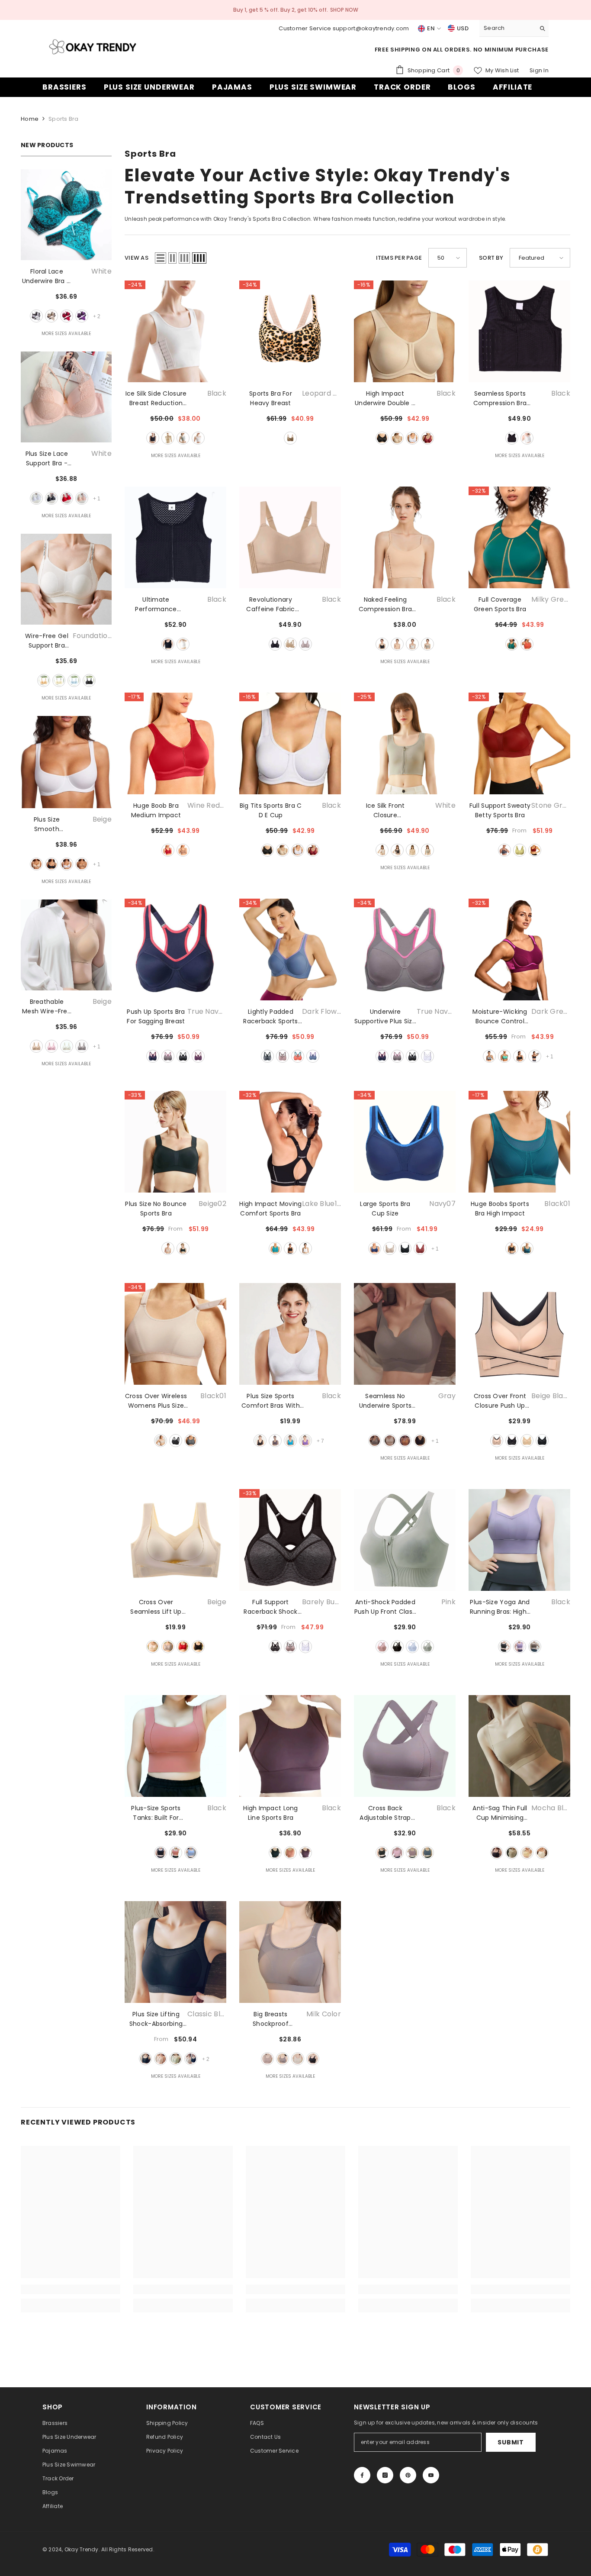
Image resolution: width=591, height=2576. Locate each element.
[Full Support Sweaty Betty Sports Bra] (519, 743)
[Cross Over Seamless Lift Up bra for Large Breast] (175, 1540)
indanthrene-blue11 (313, 1056)
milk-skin (542, 1853)
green (427, 1647)
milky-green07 (512, 644)
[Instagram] (385, 2475)
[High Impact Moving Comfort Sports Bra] (290, 1142)
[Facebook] (362, 2475)
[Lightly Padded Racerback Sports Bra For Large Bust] (290, 949)
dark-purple (305, 1441)
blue (412, 1647)
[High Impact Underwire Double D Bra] (405, 331)
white (36, 316)
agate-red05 (420, 1248)
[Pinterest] (408, 2475)
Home (30, 119)
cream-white (59, 680)
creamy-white (298, 2059)
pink (82, 498)
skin (397, 438)
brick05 (283, 1056)
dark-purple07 (198, 1056)
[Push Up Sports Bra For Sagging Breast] (175, 949)
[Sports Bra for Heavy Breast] (290, 331)
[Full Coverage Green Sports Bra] (519, 537)
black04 (405, 1248)
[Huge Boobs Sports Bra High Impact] (519, 1142)
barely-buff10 (275, 1647)
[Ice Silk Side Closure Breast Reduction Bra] (175, 331)
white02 (305, 1248)
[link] (71, 2289)
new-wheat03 (183, 850)
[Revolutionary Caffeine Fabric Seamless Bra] (290, 537)
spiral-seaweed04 (520, 850)
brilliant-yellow (527, 1853)
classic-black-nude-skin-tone (191, 2059)
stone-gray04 (191, 1441)
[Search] (514, 28)
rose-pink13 (298, 1056)
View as (137, 258)
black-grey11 (520, 1056)
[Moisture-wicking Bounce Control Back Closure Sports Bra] (519, 949)
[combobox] (507, 28)
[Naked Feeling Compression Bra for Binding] (405, 537)
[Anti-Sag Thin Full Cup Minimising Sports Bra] (519, 1746)
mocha (305, 644)
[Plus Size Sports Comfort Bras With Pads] (290, 1334)
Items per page (399, 258)
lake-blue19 (275, 1248)
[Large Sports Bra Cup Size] (405, 1142)
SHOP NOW (344, 10)
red (67, 316)
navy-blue (427, 1853)
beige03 (390, 1248)
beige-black (497, 1441)
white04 (427, 1056)
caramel (405, 1441)
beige (51, 316)
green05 (504, 1056)
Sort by (491, 258)
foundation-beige (44, 680)
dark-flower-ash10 (267, 1056)
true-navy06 (153, 1056)
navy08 (535, 1056)
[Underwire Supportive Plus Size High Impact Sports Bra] (405, 949)
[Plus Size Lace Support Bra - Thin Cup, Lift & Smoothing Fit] (66, 397)
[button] (161, 258)
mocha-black (497, 1853)
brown (275, 1441)
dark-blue (290, 1441)
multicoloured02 (168, 1056)
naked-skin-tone (161, 2059)
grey (183, 438)
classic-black (145, 2059)
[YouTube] (431, 2475)
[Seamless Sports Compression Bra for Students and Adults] (519, 331)
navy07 (375, 1248)
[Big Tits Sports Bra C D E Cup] (290, 743)
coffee (82, 864)
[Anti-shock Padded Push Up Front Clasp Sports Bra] (405, 1540)
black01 (183, 1056)
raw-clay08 (527, 644)
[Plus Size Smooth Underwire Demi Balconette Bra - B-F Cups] (66, 762)
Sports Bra (64, 119)
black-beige (512, 1441)
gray (82, 1046)
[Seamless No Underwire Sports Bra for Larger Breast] (405, 1334)
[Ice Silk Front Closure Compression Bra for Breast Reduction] (405, 743)
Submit (511, 2442)
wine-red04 (168, 850)
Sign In (539, 70)
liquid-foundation (512, 1853)
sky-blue (74, 680)
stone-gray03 (504, 850)
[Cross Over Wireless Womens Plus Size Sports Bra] (175, 1334)
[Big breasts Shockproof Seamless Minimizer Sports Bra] (290, 1952)
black (51, 498)
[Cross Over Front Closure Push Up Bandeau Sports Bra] (519, 1334)
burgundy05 (535, 850)
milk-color (267, 2059)
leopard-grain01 (290, 438)
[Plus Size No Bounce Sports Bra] (175, 1142)
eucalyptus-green (176, 2059)
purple (82, 316)
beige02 (168, 1248)
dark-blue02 (527, 1248)
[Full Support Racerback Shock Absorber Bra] (290, 1540)
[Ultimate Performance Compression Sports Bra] (175, 537)
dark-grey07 (489, 1056)
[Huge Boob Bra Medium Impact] (175, 743)
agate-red (427, 438)
